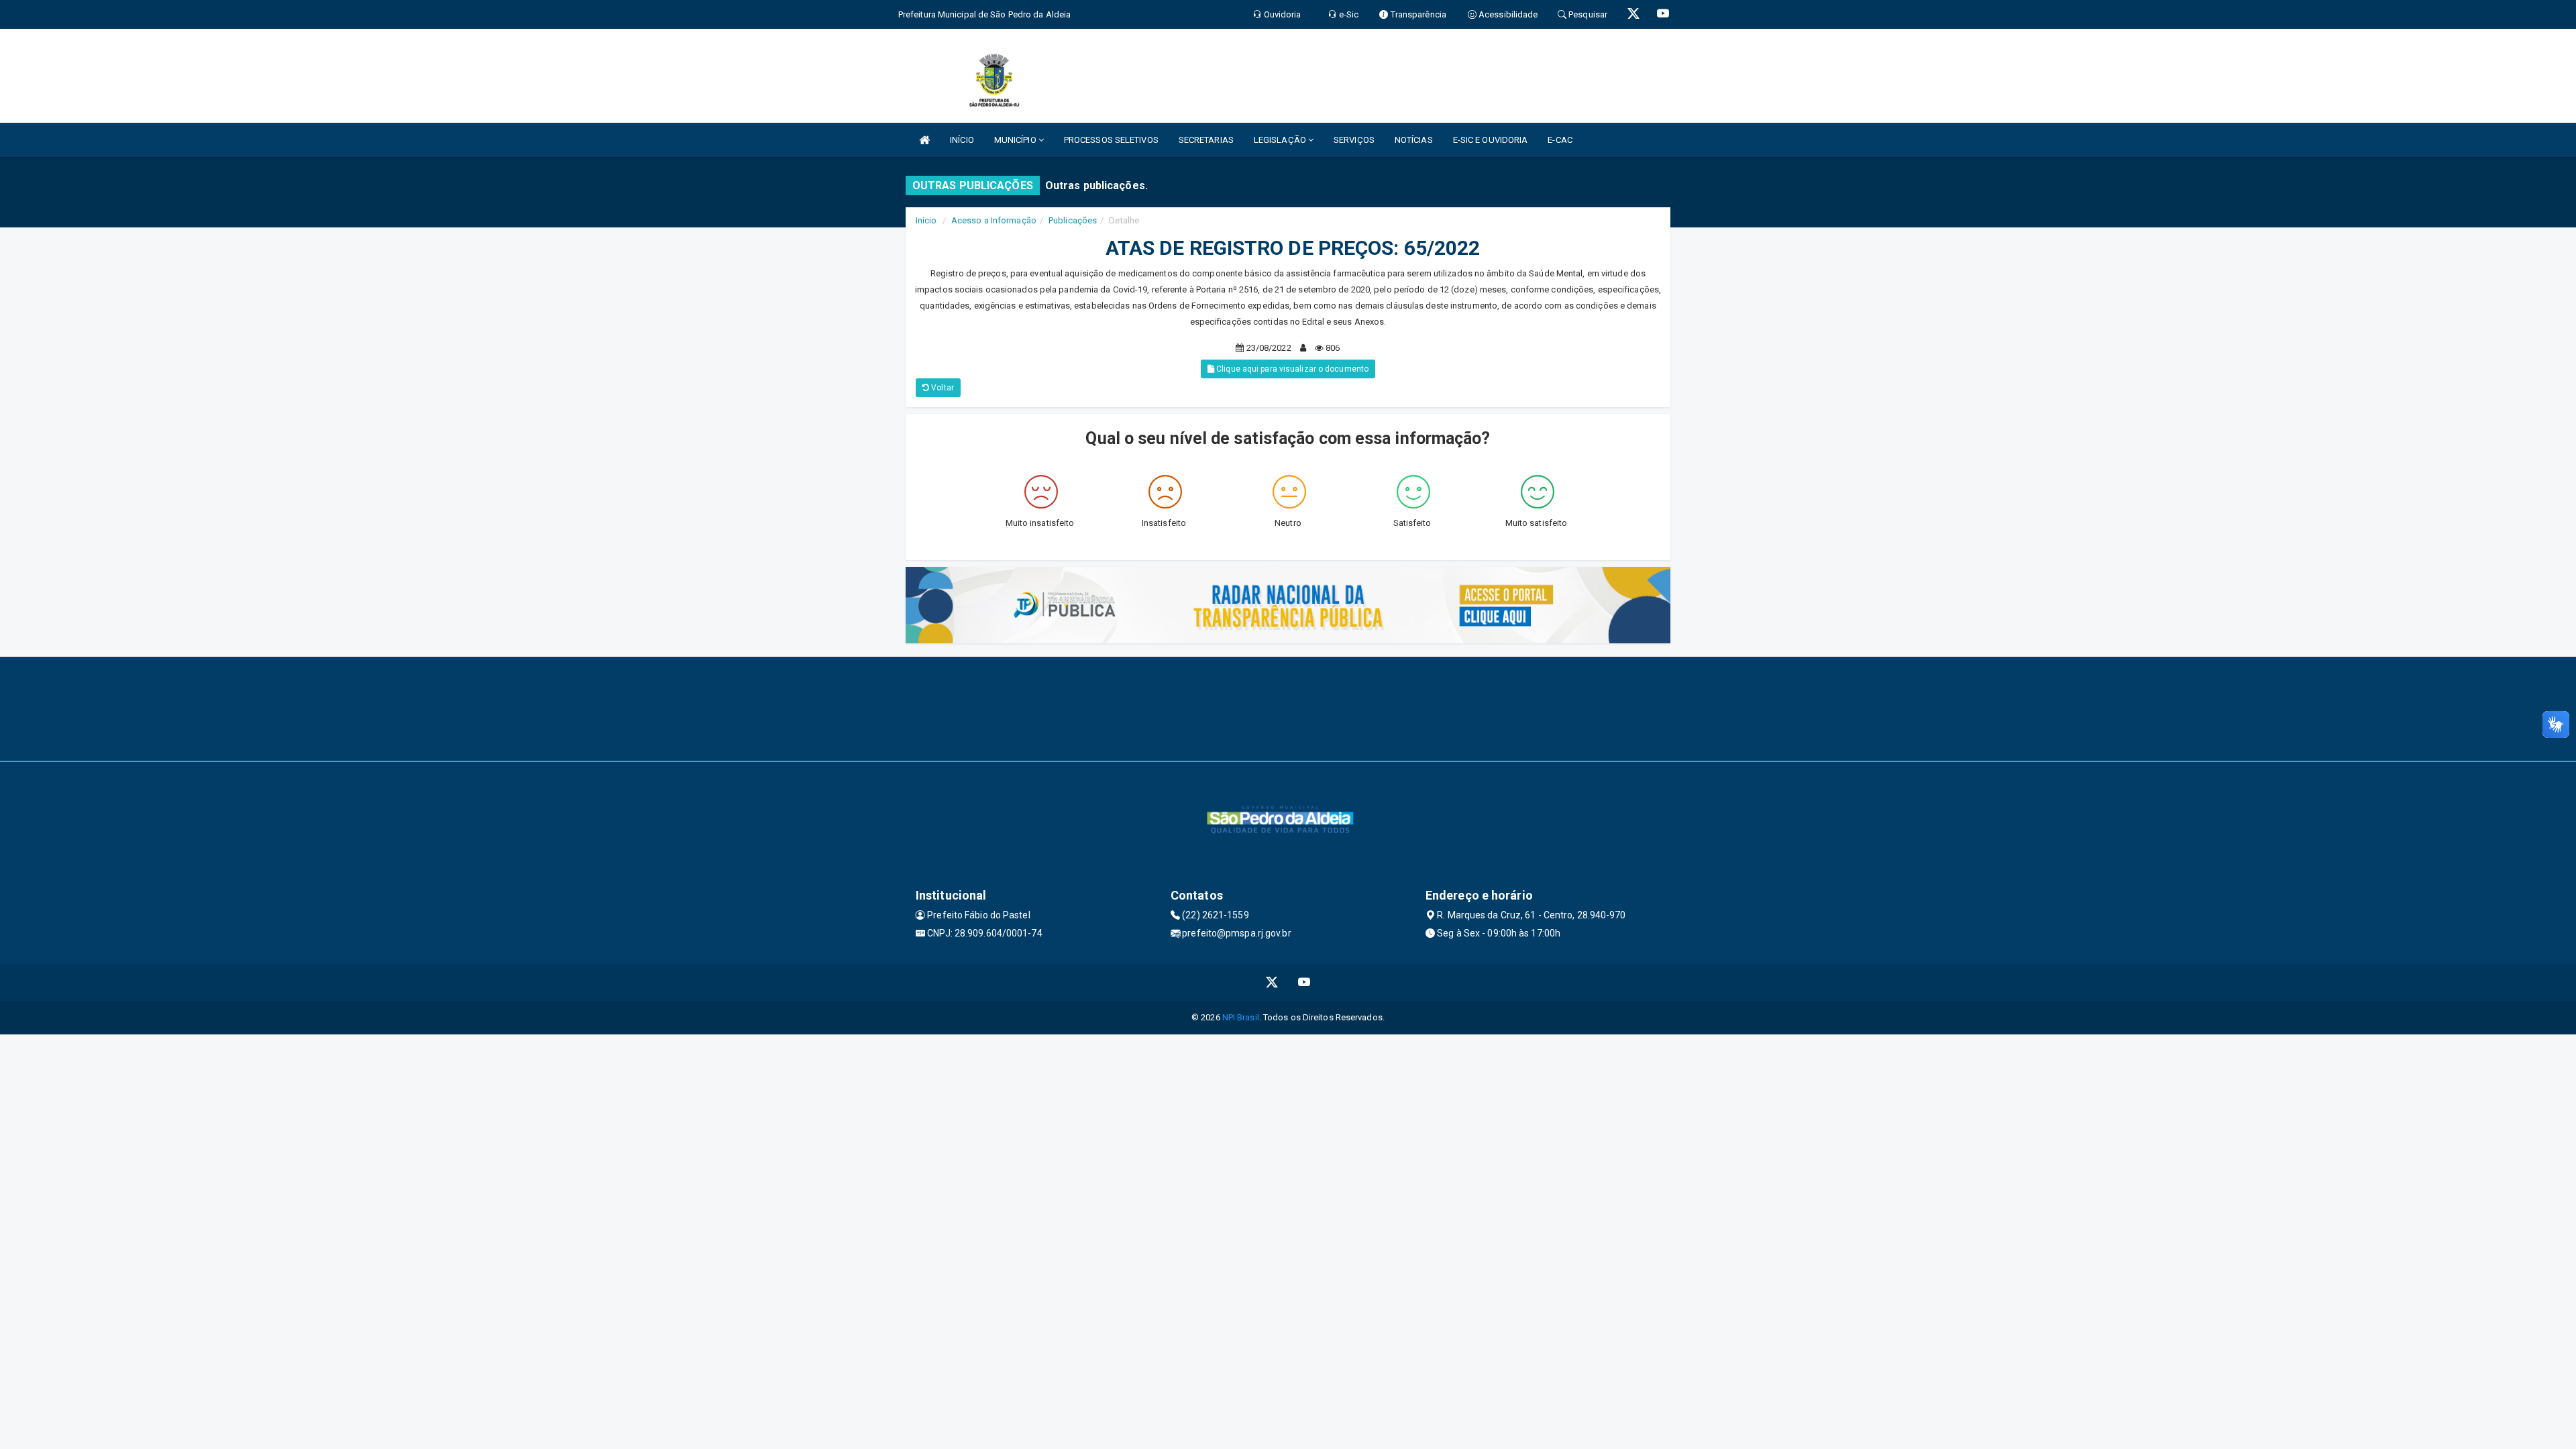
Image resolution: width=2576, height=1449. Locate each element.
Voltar (942, 388)
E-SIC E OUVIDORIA (1491, 140)
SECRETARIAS (1206, 140)
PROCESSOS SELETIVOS (1111, 140)
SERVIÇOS (1354, 140)
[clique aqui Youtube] (1304, 982)
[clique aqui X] (1272, 982)
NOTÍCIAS (1414, 140)
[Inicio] (924, 140)
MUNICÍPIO (1016, 140)
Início (926, 220)
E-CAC (1560, 140)
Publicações (1073, 220)
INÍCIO (962, 140)
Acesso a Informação (994, 220)
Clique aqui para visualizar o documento (1291, 369)
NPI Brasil (1241, 1017)
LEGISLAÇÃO (1281, 140)
